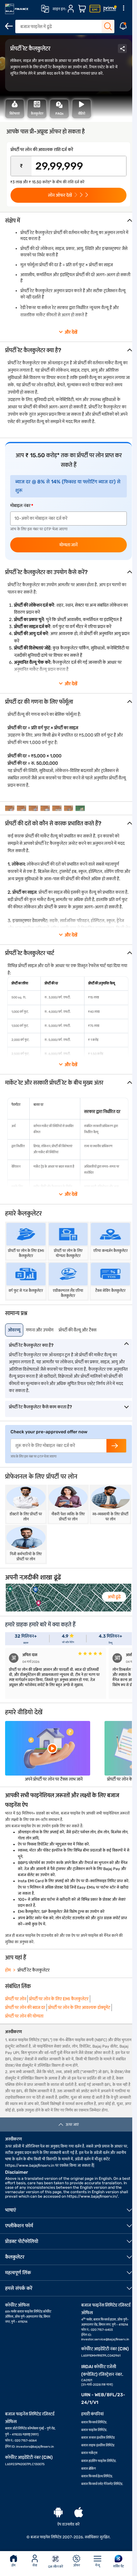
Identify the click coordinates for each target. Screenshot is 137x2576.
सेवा (35, 2565)
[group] (10, 808)
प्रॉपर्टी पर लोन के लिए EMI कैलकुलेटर (59, 1999)
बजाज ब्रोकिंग (89, 2469)
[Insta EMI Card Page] (95, 9)
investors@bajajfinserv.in (35, 2447)
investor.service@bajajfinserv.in (105, 2339)
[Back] (9, 26)
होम (14, 2565)
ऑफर (77, 2565)
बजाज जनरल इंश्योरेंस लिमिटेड (98, 2438)
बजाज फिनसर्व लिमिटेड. (94, 2422)
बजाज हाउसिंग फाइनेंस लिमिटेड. (99, 2461)
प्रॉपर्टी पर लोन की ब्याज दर (25, 2008)
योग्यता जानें (68, 545)
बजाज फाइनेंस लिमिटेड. (94, 2430)
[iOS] (79, 2513)
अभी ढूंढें (114, 1597)
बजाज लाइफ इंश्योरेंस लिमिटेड (98, 2445)
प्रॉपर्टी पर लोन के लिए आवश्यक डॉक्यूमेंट (79, 2008)
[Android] (58, 2513)
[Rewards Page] (110, 9)
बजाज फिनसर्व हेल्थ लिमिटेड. (97, 2476)
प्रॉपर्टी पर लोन (16, 1999)
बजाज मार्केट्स (89, 2453)
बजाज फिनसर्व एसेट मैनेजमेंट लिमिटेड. (102, 2484)
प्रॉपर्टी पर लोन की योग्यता (24, 2016)
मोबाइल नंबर (20, 506)
